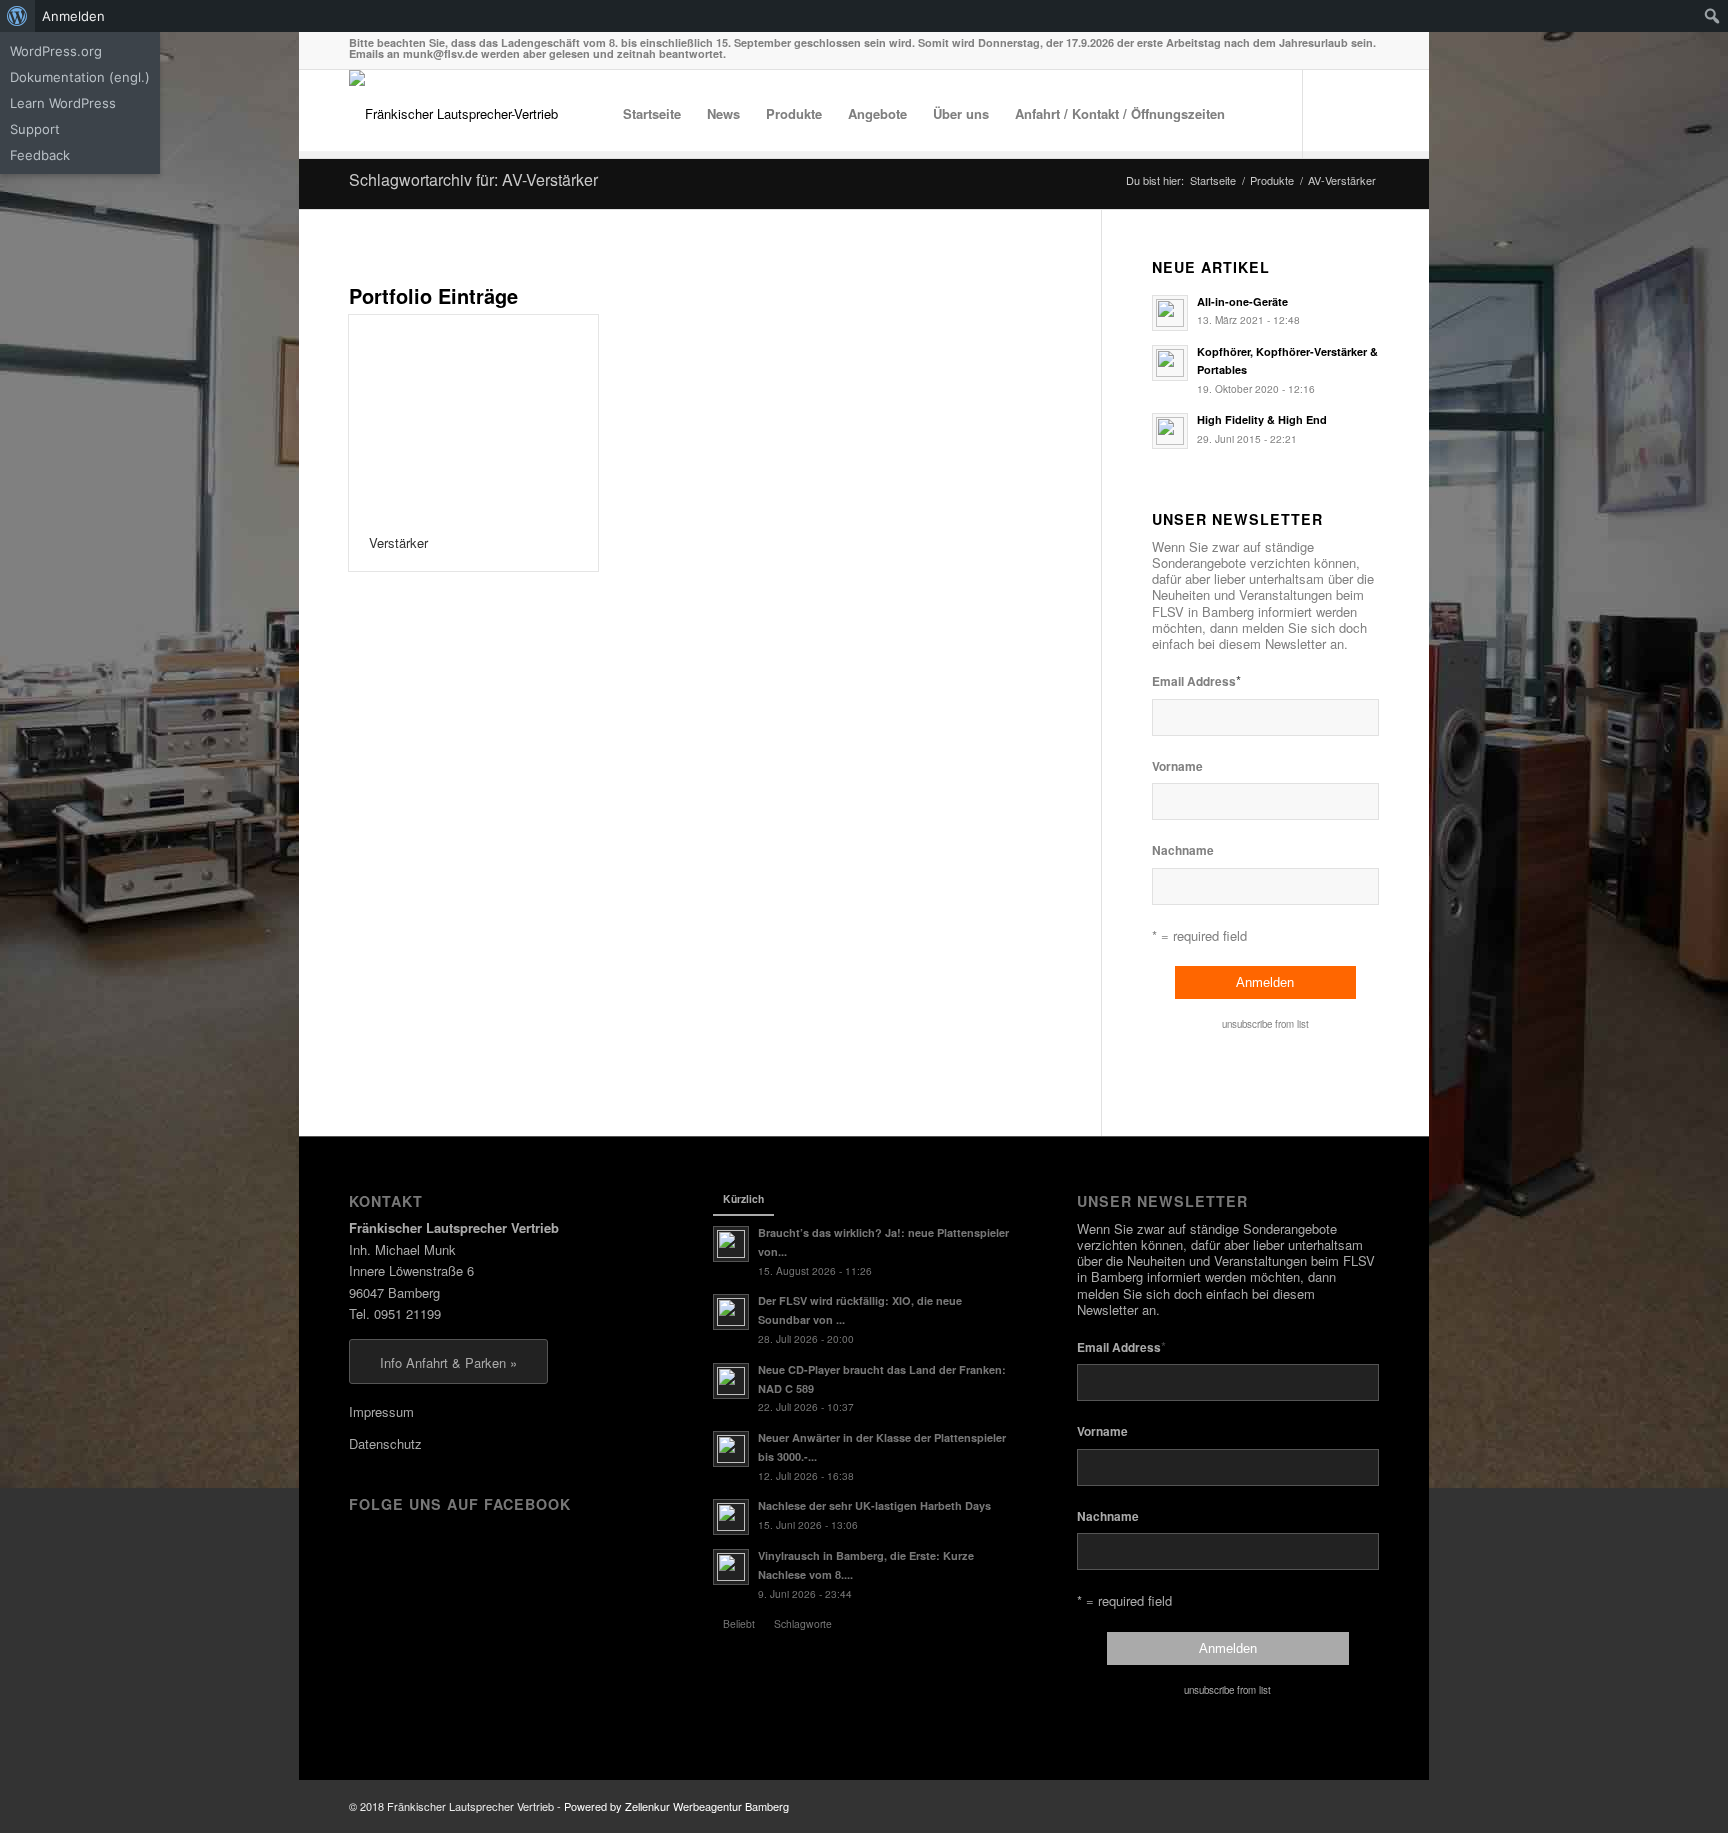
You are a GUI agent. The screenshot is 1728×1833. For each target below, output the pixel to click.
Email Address (1196, 680)
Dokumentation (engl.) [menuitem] (80, 77)
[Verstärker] (473, 416)
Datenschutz (385, 1443)
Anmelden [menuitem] (73, 16)
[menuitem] (17, 16)
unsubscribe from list (1265, 1024)
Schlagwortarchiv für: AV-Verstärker (473, 179)
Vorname (1177, 766)
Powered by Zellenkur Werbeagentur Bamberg (676, 1806)
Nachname (1183, 850)
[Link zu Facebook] (1334, 113)
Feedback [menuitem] (40, 155)
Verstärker (398, 542)
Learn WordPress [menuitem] (63, 103)
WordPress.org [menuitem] (56, 51)
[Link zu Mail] (1364, 113)
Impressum (381, 1411)
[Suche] (1257, 114)
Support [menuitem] (35, 129)
